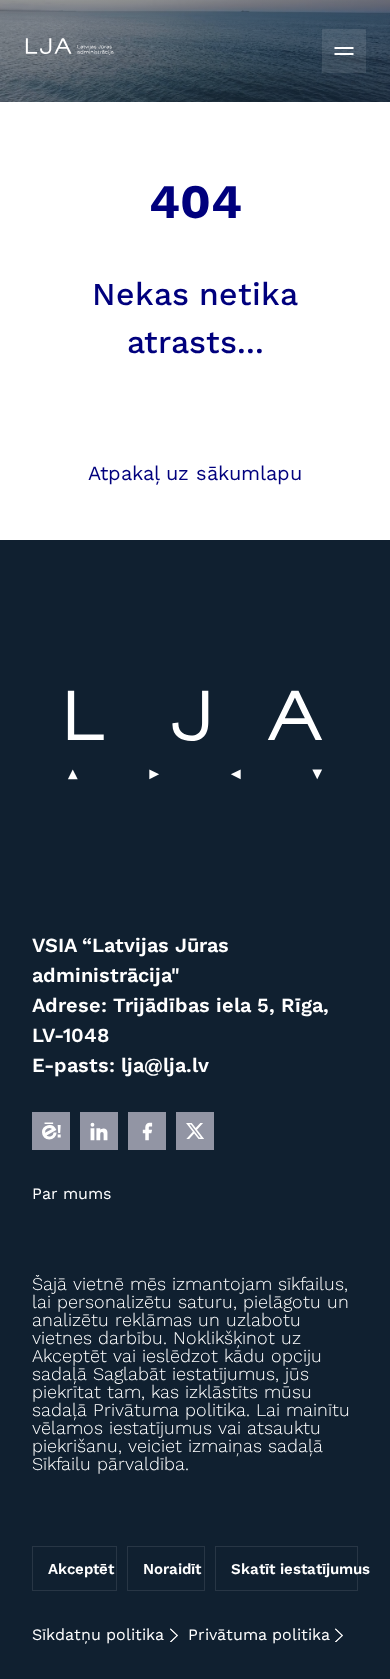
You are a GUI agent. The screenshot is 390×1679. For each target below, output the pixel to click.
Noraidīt (172, 1569)
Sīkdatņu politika (98, 1634)
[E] (51, 1131)
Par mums (71, 1193)
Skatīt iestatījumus (294, 1569)
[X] (195, 1131)
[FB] (147, 1131)
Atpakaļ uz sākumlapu (195, 473)
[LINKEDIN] (99, 1131)
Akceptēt (81, 1569)
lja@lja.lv (165, 1065)
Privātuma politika (259, 1634)
